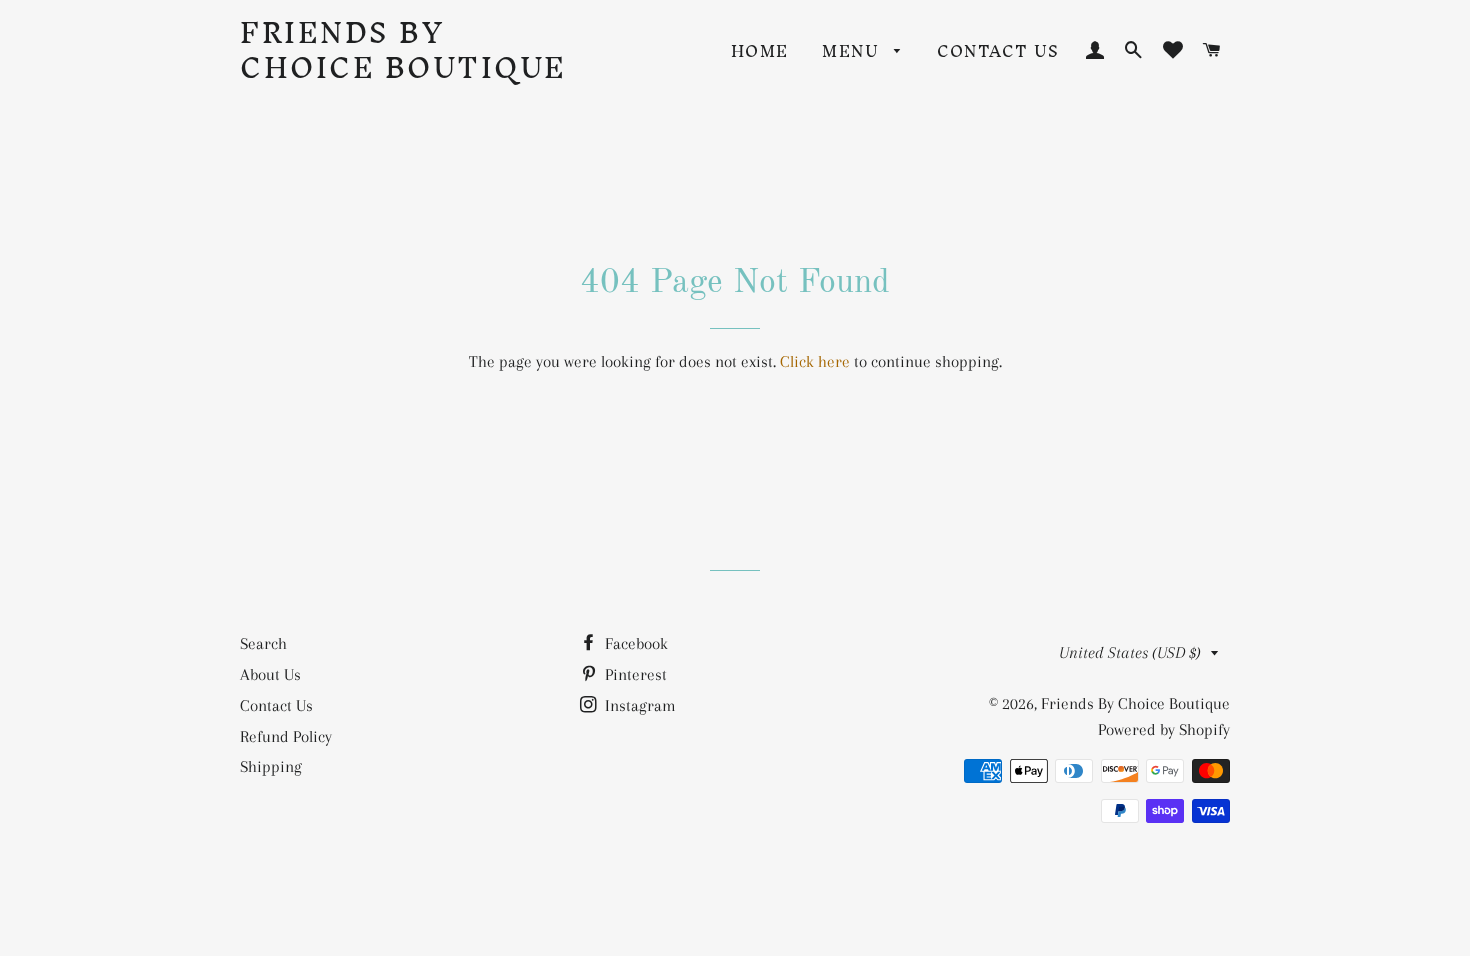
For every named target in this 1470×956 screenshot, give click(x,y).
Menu (853, 51)
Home (760, 51)
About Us (270, 674)
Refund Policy (286, 736)
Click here (815, 361)
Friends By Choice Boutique (403, 50)
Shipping (271, 766)
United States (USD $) (1130, 652)
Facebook (634, 643)
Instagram (638, 705)
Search (263, 643)
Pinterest (634, 674)
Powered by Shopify (1164, 729)
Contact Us (998, 51)
